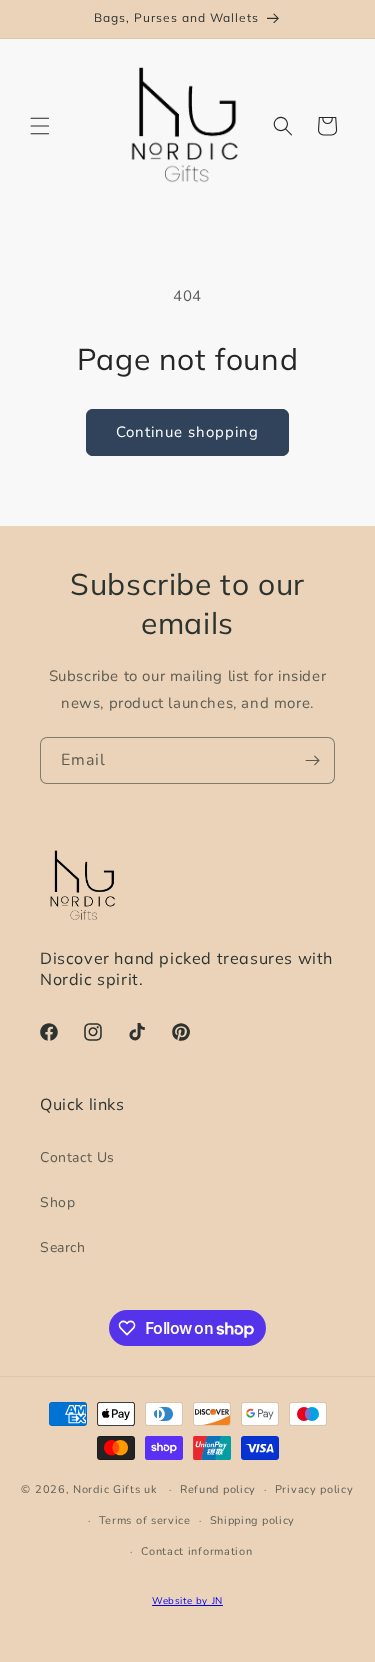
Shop (57, 1202)
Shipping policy (253, 1520)
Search (63, 1247)
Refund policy (218, 1489)
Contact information (196, 1551)
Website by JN (187, 1600)
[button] (40, 126)
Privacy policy (314, 1489)
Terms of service (145, 1520)
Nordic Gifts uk (115, 1489)
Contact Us (77, 1157)
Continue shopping (187, 432)
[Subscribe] (312, 760)
